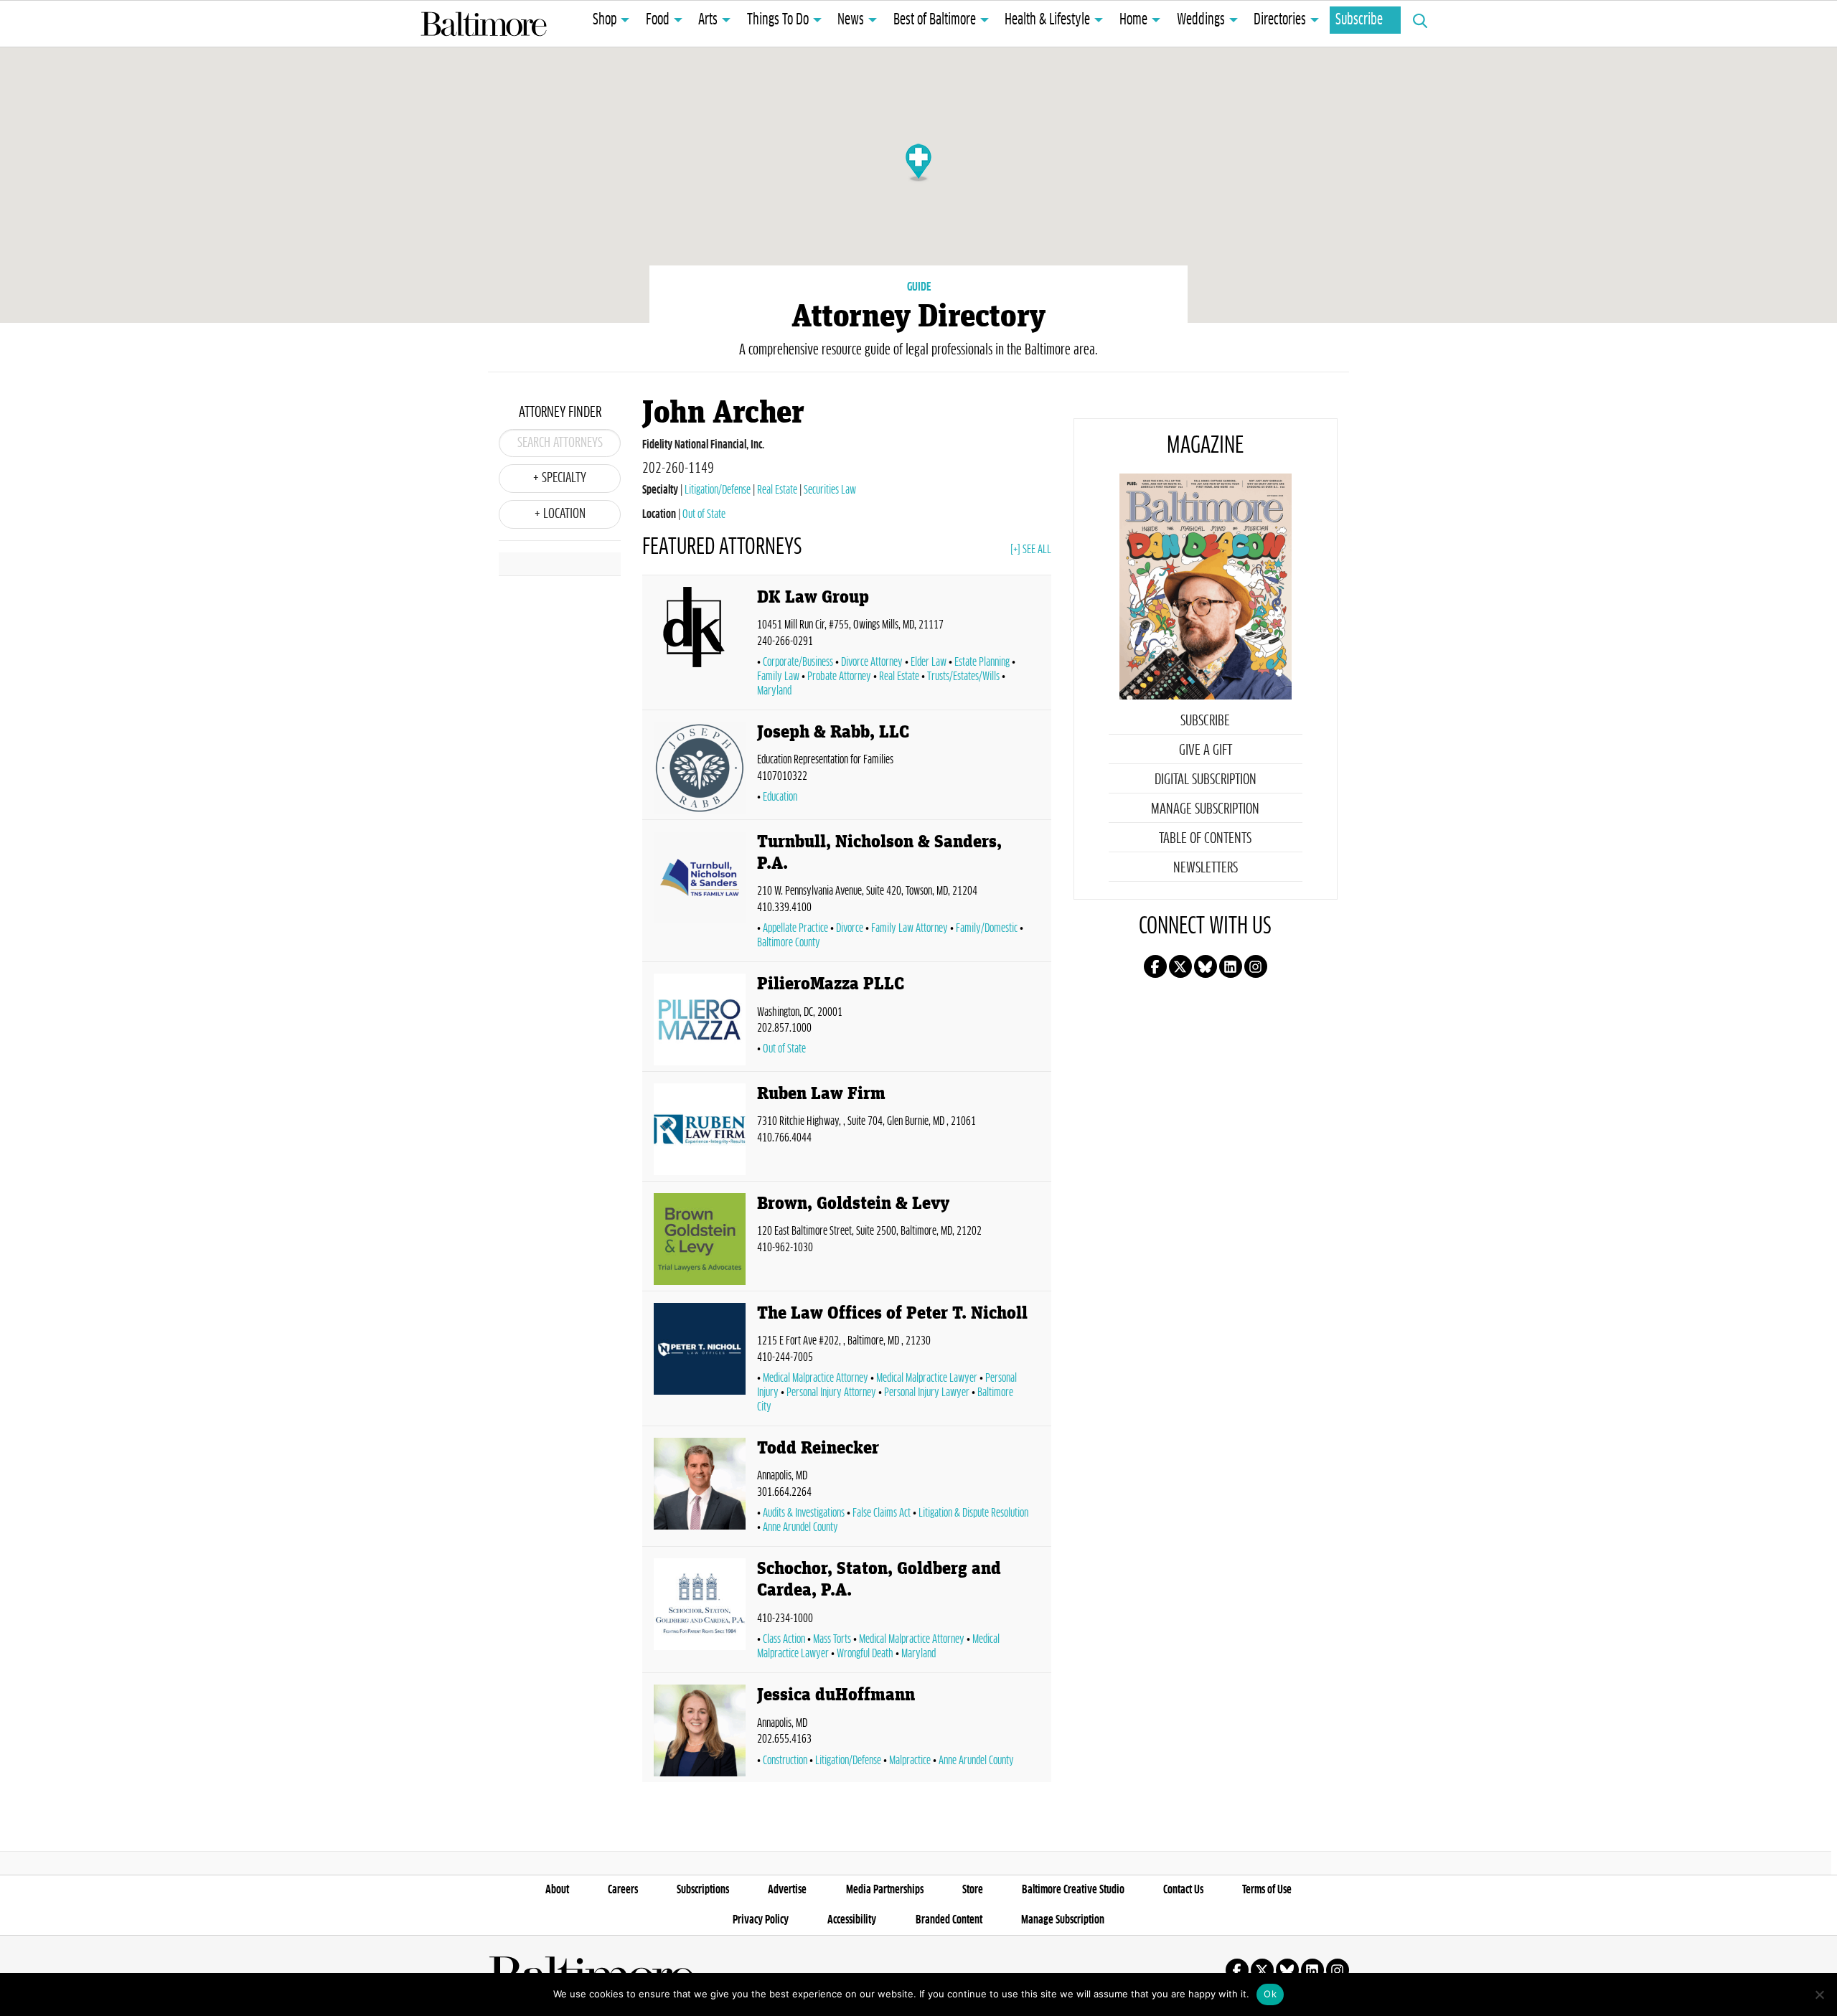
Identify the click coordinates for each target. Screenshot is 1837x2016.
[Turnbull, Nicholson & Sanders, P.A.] (700, 894)
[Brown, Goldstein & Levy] (700, 1239)
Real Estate (777, 490)
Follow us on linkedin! (1231, 966)
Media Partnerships (885, 1890)
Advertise (787, 1890)
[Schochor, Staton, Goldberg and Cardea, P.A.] (700, 1612)
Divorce (850, 928)
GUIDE (919, 287)
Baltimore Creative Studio (1073, 1890)
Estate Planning (982, 662)
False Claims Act (882, 1513)
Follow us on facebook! (1155, 966)
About (557, 1890)
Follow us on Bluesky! (1206, 966)
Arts (708, 20)
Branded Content (949, 1920)
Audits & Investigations (804, 1513)
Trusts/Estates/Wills (963, 677)
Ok (1270, 1994)
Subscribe (1359, 20)
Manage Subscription (1205, 809)
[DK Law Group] (700, 645)
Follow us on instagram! (1256, 966)
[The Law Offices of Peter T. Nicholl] (700, 1361)
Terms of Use (1267, 1890)
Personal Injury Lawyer (927, 1393)
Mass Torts (832, 1639)
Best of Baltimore (935, 20)
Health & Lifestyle (1047, 20)
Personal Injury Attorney (831, 1393)
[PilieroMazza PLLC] (700, 1019)
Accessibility (852, 1920)
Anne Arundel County (800, 1527)
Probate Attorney (839, 677)
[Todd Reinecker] (700, 1489)
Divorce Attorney (872, 662)
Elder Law (929, 662)
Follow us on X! (1180, 966)
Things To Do (778, 20)
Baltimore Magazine (484, 24)
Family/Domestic (987, 928)
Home (1133, 20)
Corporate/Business (798, 662)
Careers (623, 1890)
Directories (1280, 20)
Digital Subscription (1206, 780)
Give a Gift (1206, 750)
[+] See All (1031, 550)
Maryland (918, 1654)
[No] (1819, 1994)
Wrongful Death (865, 1654)
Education (780, 797)
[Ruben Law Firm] (700, 1129)
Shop (605, 20)
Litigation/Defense (718, 490)
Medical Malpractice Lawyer (927, 1378)
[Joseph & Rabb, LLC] (700, 768)
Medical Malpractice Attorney (816, 1378)
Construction (785, 1761)
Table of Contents (1205, 839)
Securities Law (830, 490)
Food (658, 20)
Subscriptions (703, 1890)
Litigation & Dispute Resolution (973, 1513)
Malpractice (910, 1761)
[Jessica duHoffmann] (700, 1730)
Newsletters (1206, 868)
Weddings (1201, 20)
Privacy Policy (761, 1920)
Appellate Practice (795, 928)
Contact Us (1183, 1890)
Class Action (784, 1639)
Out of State (704, 514)
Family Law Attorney (910, 928)
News (851, 20)
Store (973, 1890)
